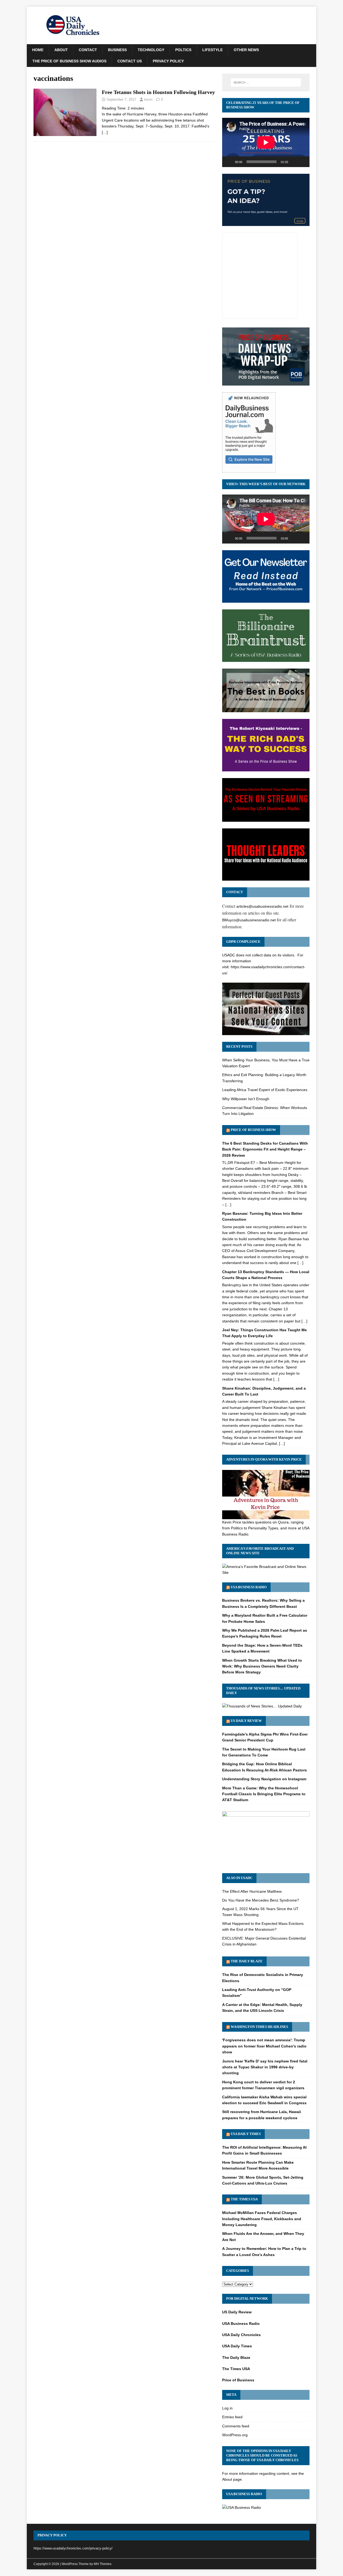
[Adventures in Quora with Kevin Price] (266, 1516)
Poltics (183, 50)
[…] (105, 132)
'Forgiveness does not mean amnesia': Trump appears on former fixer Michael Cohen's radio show (264, 2046)
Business (117, 50)
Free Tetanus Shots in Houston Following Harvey (158, 92)
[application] (266, 142)
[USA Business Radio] (242, 2507)
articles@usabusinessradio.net (262, 906)
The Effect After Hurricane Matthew (252, 1891)
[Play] (229, 162)
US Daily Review (246, 1721)
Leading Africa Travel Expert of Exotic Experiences (265, 1090)
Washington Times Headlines (259, 2027)
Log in (227, 2408)
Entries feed (232, 2417)
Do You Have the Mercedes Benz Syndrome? (261, 1900)
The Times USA (244, 2199)
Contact (88, 50)
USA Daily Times (246, 2134)
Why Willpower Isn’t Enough (246, 1099)
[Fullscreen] (303, 162)
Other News (246, 50)
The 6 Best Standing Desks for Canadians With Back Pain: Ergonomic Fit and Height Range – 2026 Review (265, 1149)
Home (38, 50)
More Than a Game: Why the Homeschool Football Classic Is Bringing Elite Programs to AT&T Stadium (264, 1794)
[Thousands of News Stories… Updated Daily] (262, 1706)
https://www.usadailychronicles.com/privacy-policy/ (73, 2548)
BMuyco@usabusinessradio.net (249, 920)
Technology (151, 50)
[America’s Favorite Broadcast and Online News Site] (266, 1572)
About (61, 50)
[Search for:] (266, 82)
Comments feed (236, 2426)
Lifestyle (212, 50)
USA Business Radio (249, 1587)
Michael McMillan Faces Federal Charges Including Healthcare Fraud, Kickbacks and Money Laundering (262, 2219)
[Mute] (294, 162)
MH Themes (103, 2564)
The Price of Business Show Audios (69, 61)
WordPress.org (235, 2435)
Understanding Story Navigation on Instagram (264, 1779)
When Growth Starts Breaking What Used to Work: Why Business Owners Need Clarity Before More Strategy (262, 1666)
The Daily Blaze (247, 1961)
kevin (148, 99)
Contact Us (130, 61)
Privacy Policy (168, 61)
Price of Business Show (253, 1130)
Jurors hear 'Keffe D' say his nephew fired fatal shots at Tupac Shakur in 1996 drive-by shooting (265, 2067)
